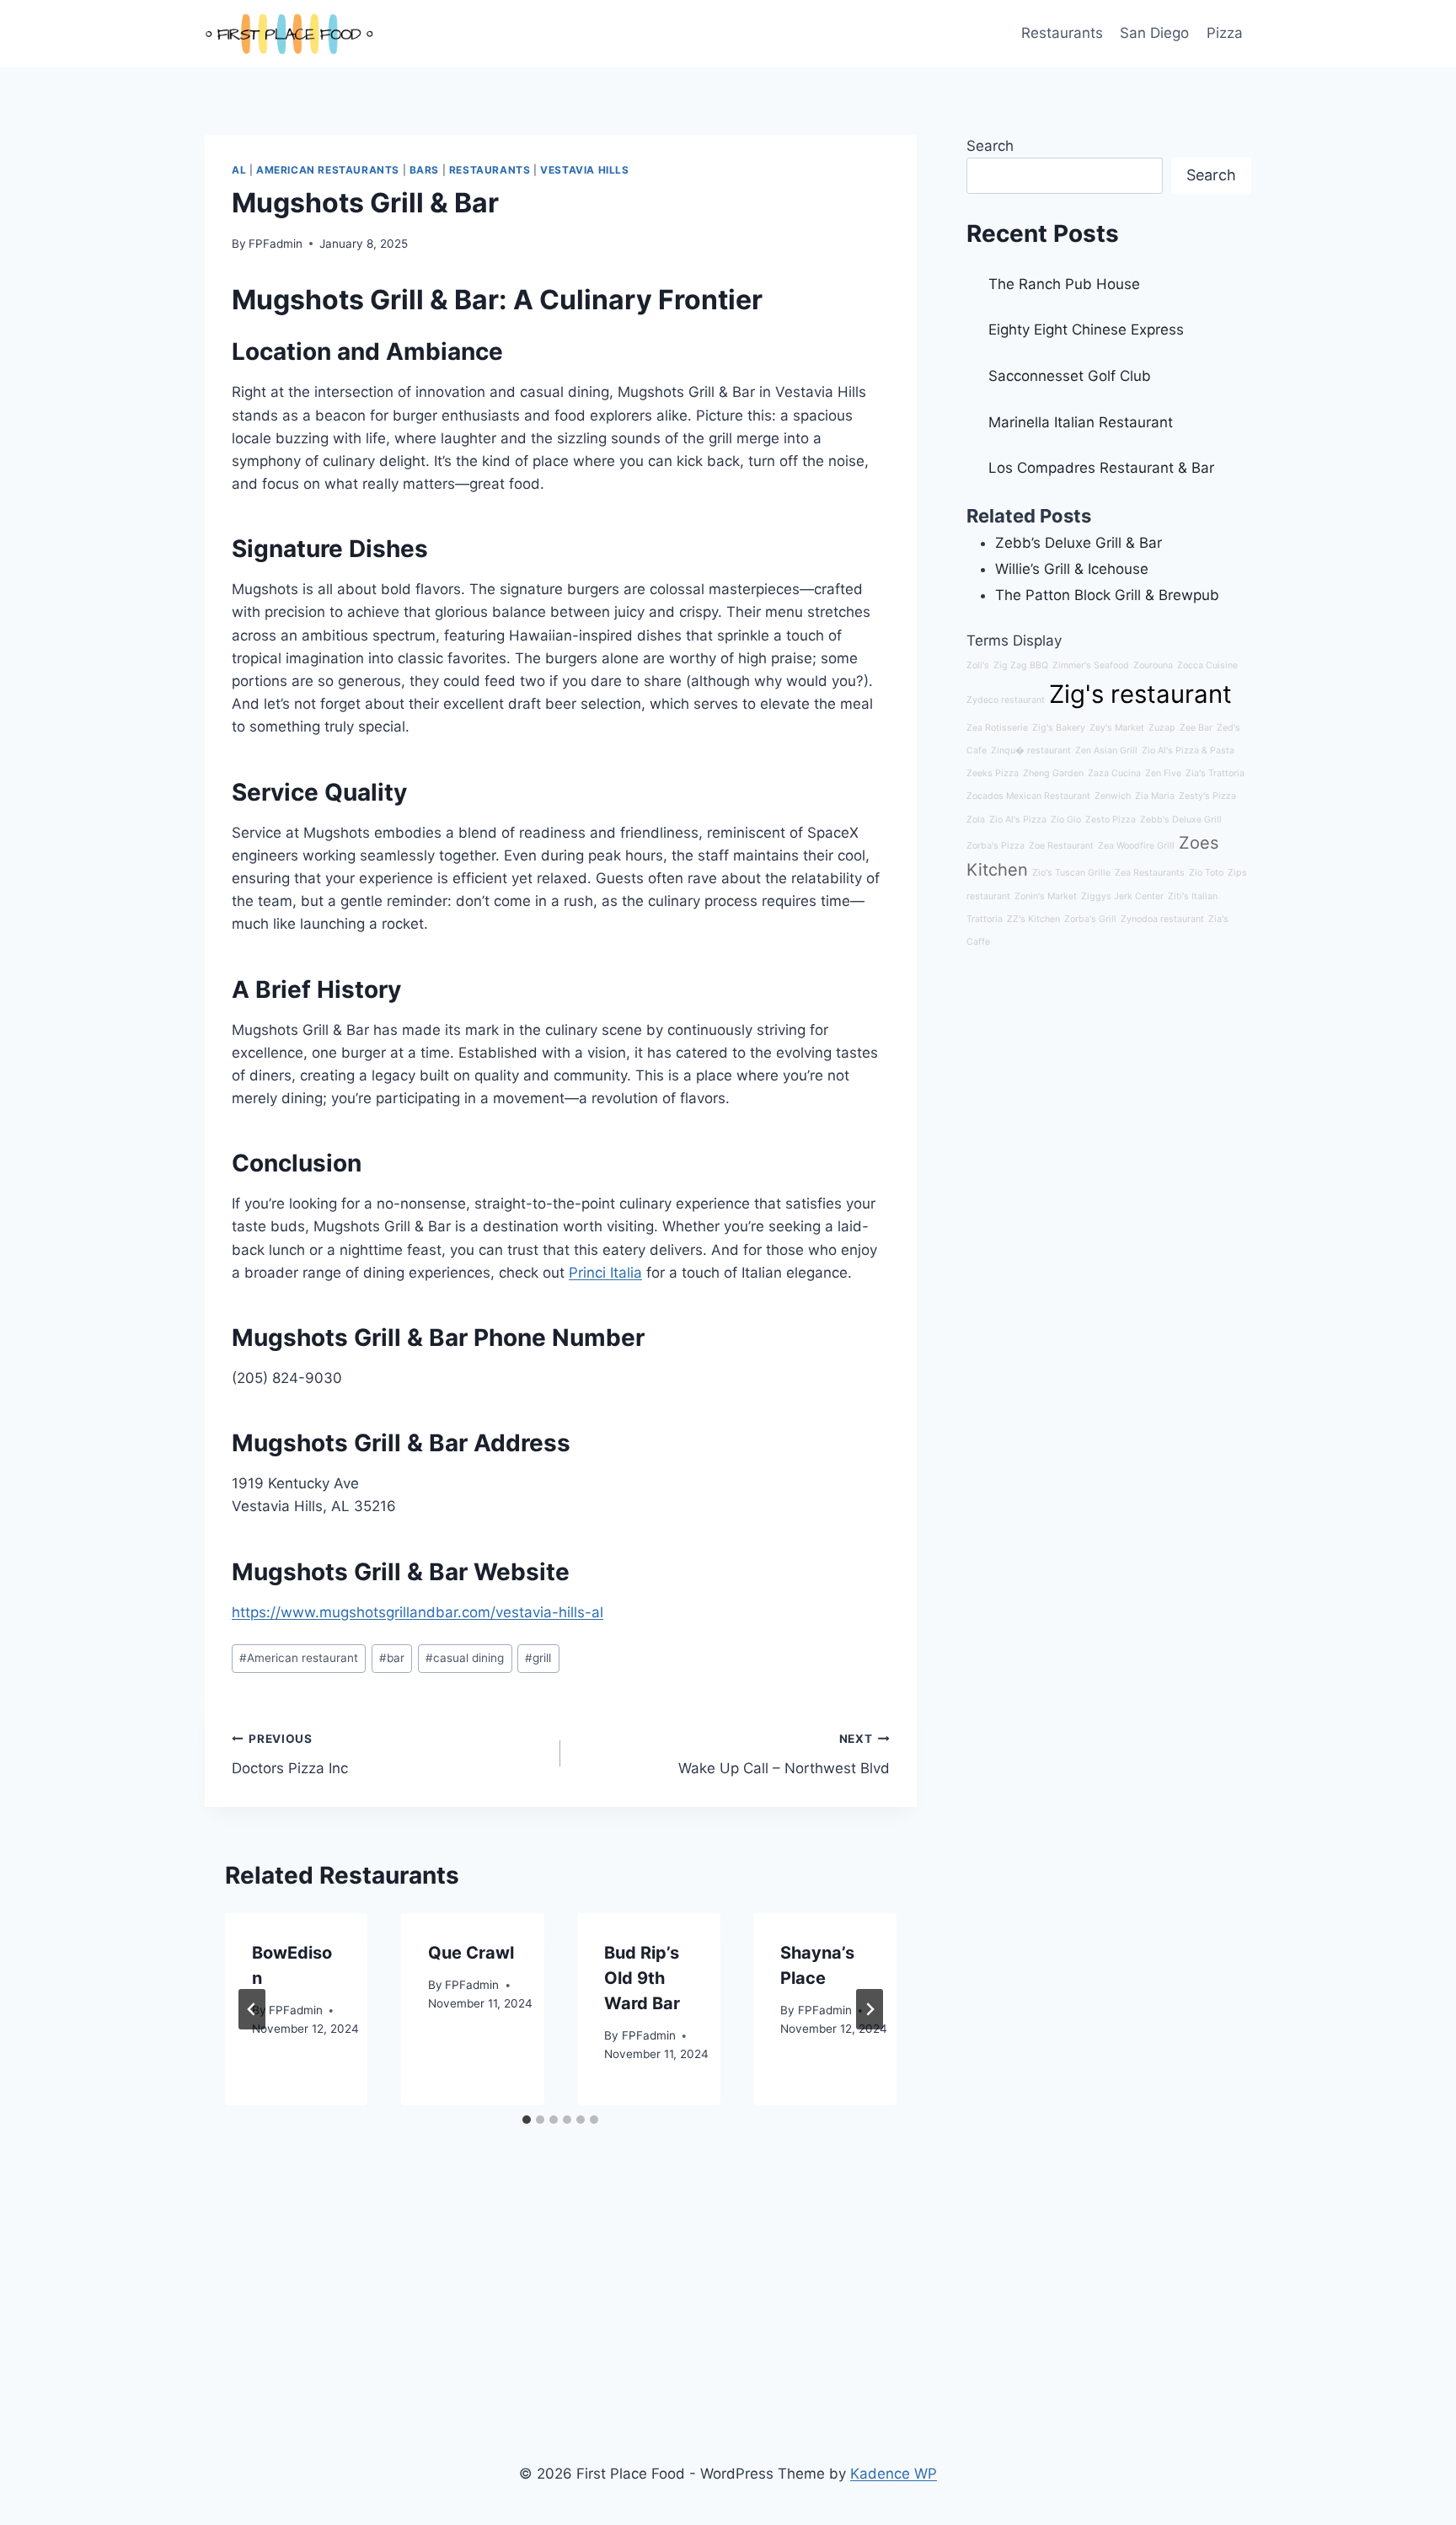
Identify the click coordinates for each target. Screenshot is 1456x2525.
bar (392, 1658)
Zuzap (1162, 728)
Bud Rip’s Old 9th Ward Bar (642, 1978)
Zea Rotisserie (997, 728)
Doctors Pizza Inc (290, 1754)
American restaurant (299, 1658)
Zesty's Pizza (1207, 796)
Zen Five (1163, 773)
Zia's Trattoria (1215, 773)
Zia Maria (1155, 796)
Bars (424, 170)
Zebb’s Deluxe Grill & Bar (1079, 543)
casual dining (465, 1658)
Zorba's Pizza (996, 846)
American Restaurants (328, 170)
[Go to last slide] (252, 2009)
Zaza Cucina (1114, 773)
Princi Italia (605, 1273)
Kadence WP (894, 2474)
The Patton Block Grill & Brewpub (1107, 595)
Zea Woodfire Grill (1136, 846)
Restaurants (1062, 33)
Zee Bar (1196, 728)
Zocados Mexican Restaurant (1028, 796)
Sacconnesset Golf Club (1070, 376)
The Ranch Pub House (1064, 284)
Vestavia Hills (584, 170)
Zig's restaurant (1140, 694)
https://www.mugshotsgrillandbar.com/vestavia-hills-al (418, 1612)
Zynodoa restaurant (1162, 919)
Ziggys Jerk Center (1122, 896)
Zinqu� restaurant (1031, 751)
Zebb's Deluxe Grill (1181, 820)
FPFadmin (276, 244)
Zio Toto (1206, 873)
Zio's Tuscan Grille (1071, 873)
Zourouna (1153, 665)
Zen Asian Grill (1106, 751)
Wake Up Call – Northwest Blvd (784, 1754)
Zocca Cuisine (1207, 665)
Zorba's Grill (1090, 919)
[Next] (870, 2009)
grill (538, 1658)
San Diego (1154, 33)
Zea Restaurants (1150, 873)
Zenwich (1113, 796)
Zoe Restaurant (1061, 846)
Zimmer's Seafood (1091, 665)
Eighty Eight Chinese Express (1086, 330)
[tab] (527, 2120)
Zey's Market (1117, 728)
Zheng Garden (1053, 773)
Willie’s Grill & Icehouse (1072, 569)
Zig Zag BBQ (1021, 665)
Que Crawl (471, 1953)
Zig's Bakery (1059, 728)
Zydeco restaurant (1006, 700)
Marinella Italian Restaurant (1081, 422)
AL (239, 170)
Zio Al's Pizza (1018, 820)
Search (990, 146)
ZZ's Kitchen (1033, 919)
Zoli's (978, 665)
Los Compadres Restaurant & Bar (1101, 468)
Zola (976, 820)
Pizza (1225, 33)
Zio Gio (1066, 820)
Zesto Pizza (1111, 820)
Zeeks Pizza (993, 773)
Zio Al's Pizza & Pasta (1188, 751)
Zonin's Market (1046, 896)
